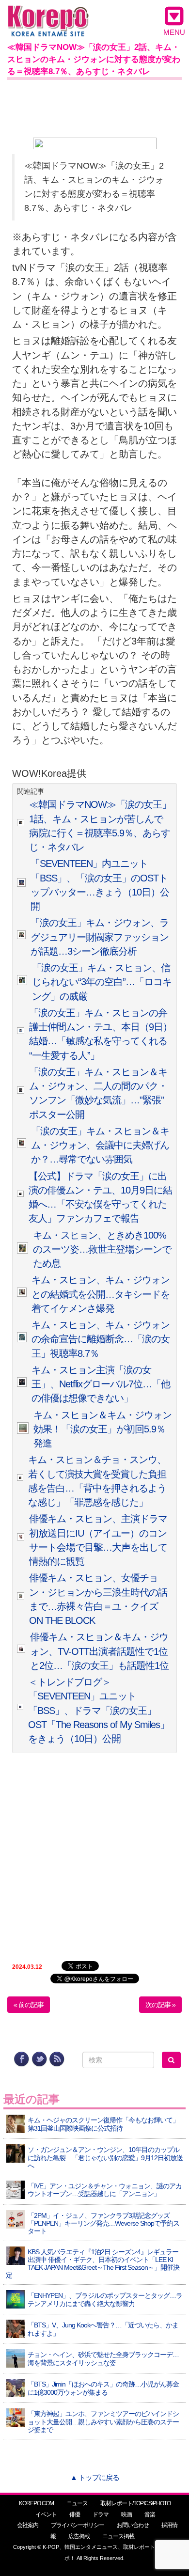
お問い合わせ (133, 2525)
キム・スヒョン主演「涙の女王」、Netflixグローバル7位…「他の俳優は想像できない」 (101, 1384)
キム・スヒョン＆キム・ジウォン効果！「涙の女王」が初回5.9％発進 (102, 1429)
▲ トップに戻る (95, 2477)
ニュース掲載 (118, 2536)
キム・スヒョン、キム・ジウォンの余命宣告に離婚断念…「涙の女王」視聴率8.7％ (101, 1339)
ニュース (77, 2503)
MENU (174, 32)
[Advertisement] (94, 107)
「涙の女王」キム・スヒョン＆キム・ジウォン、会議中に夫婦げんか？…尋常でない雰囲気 (100, 1145)
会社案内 (28, 2525)
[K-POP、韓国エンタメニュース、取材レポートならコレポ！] (48, 14)
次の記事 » (160, 2005)
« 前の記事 (29, 2005)
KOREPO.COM (36, 2503)
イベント (46, 2514)
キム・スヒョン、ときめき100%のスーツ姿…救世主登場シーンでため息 (102, 1249)
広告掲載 (79, 2536)
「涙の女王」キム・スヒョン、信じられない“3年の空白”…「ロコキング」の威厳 (102, 982)
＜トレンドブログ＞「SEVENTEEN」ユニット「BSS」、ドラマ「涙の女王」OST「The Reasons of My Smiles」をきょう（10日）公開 (99, 1710)
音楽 (150, 2514)
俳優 (75, 2514)
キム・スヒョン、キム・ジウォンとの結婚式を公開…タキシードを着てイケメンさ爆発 (101, 1294)
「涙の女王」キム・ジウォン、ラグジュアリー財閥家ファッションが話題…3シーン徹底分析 (100, 937)
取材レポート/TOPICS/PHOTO (135, 2503)
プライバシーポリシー (78, 2525)
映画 (126, 2514)
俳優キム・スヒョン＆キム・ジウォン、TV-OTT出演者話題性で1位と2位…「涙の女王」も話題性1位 (99, 1651)
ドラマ (101, 2514)
